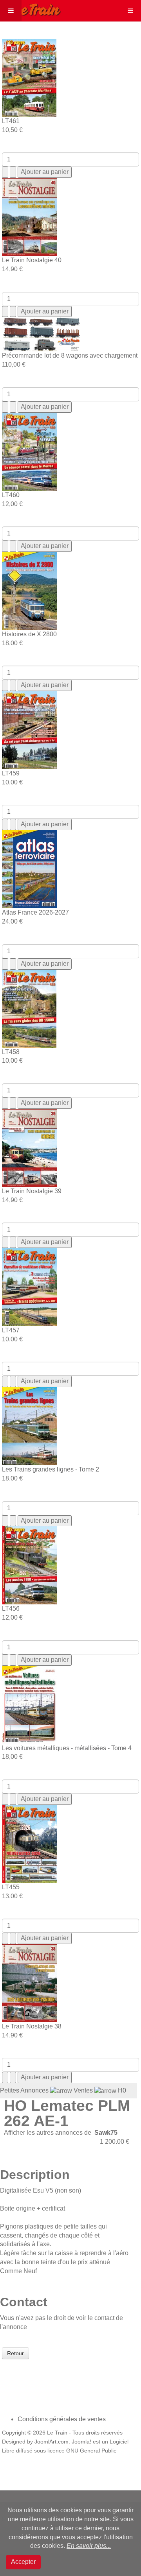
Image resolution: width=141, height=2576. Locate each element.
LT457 (11, 1330)
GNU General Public (91, 2451)
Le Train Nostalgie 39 (32, 1191)
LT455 (11, 1887)
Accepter (23, 2562)
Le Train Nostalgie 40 (32, 260)
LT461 (11, 121)
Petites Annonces (24, 2090)
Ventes (83, 2090)
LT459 (11, 773)
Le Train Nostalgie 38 (32, 2026)
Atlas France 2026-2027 (35, 912)
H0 (122, 2090)
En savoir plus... (89, 2546)
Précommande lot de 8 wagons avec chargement (70, 355)
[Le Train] (31, 8)
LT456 (11, 1608)
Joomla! (81, 2442)
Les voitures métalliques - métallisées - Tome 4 (67, 1748)
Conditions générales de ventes (62, 2419)
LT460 (11, 495)
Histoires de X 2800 (29, 634)
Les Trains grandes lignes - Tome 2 (51, 1469)
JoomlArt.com (52, 2442)
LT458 (11, 1052)
